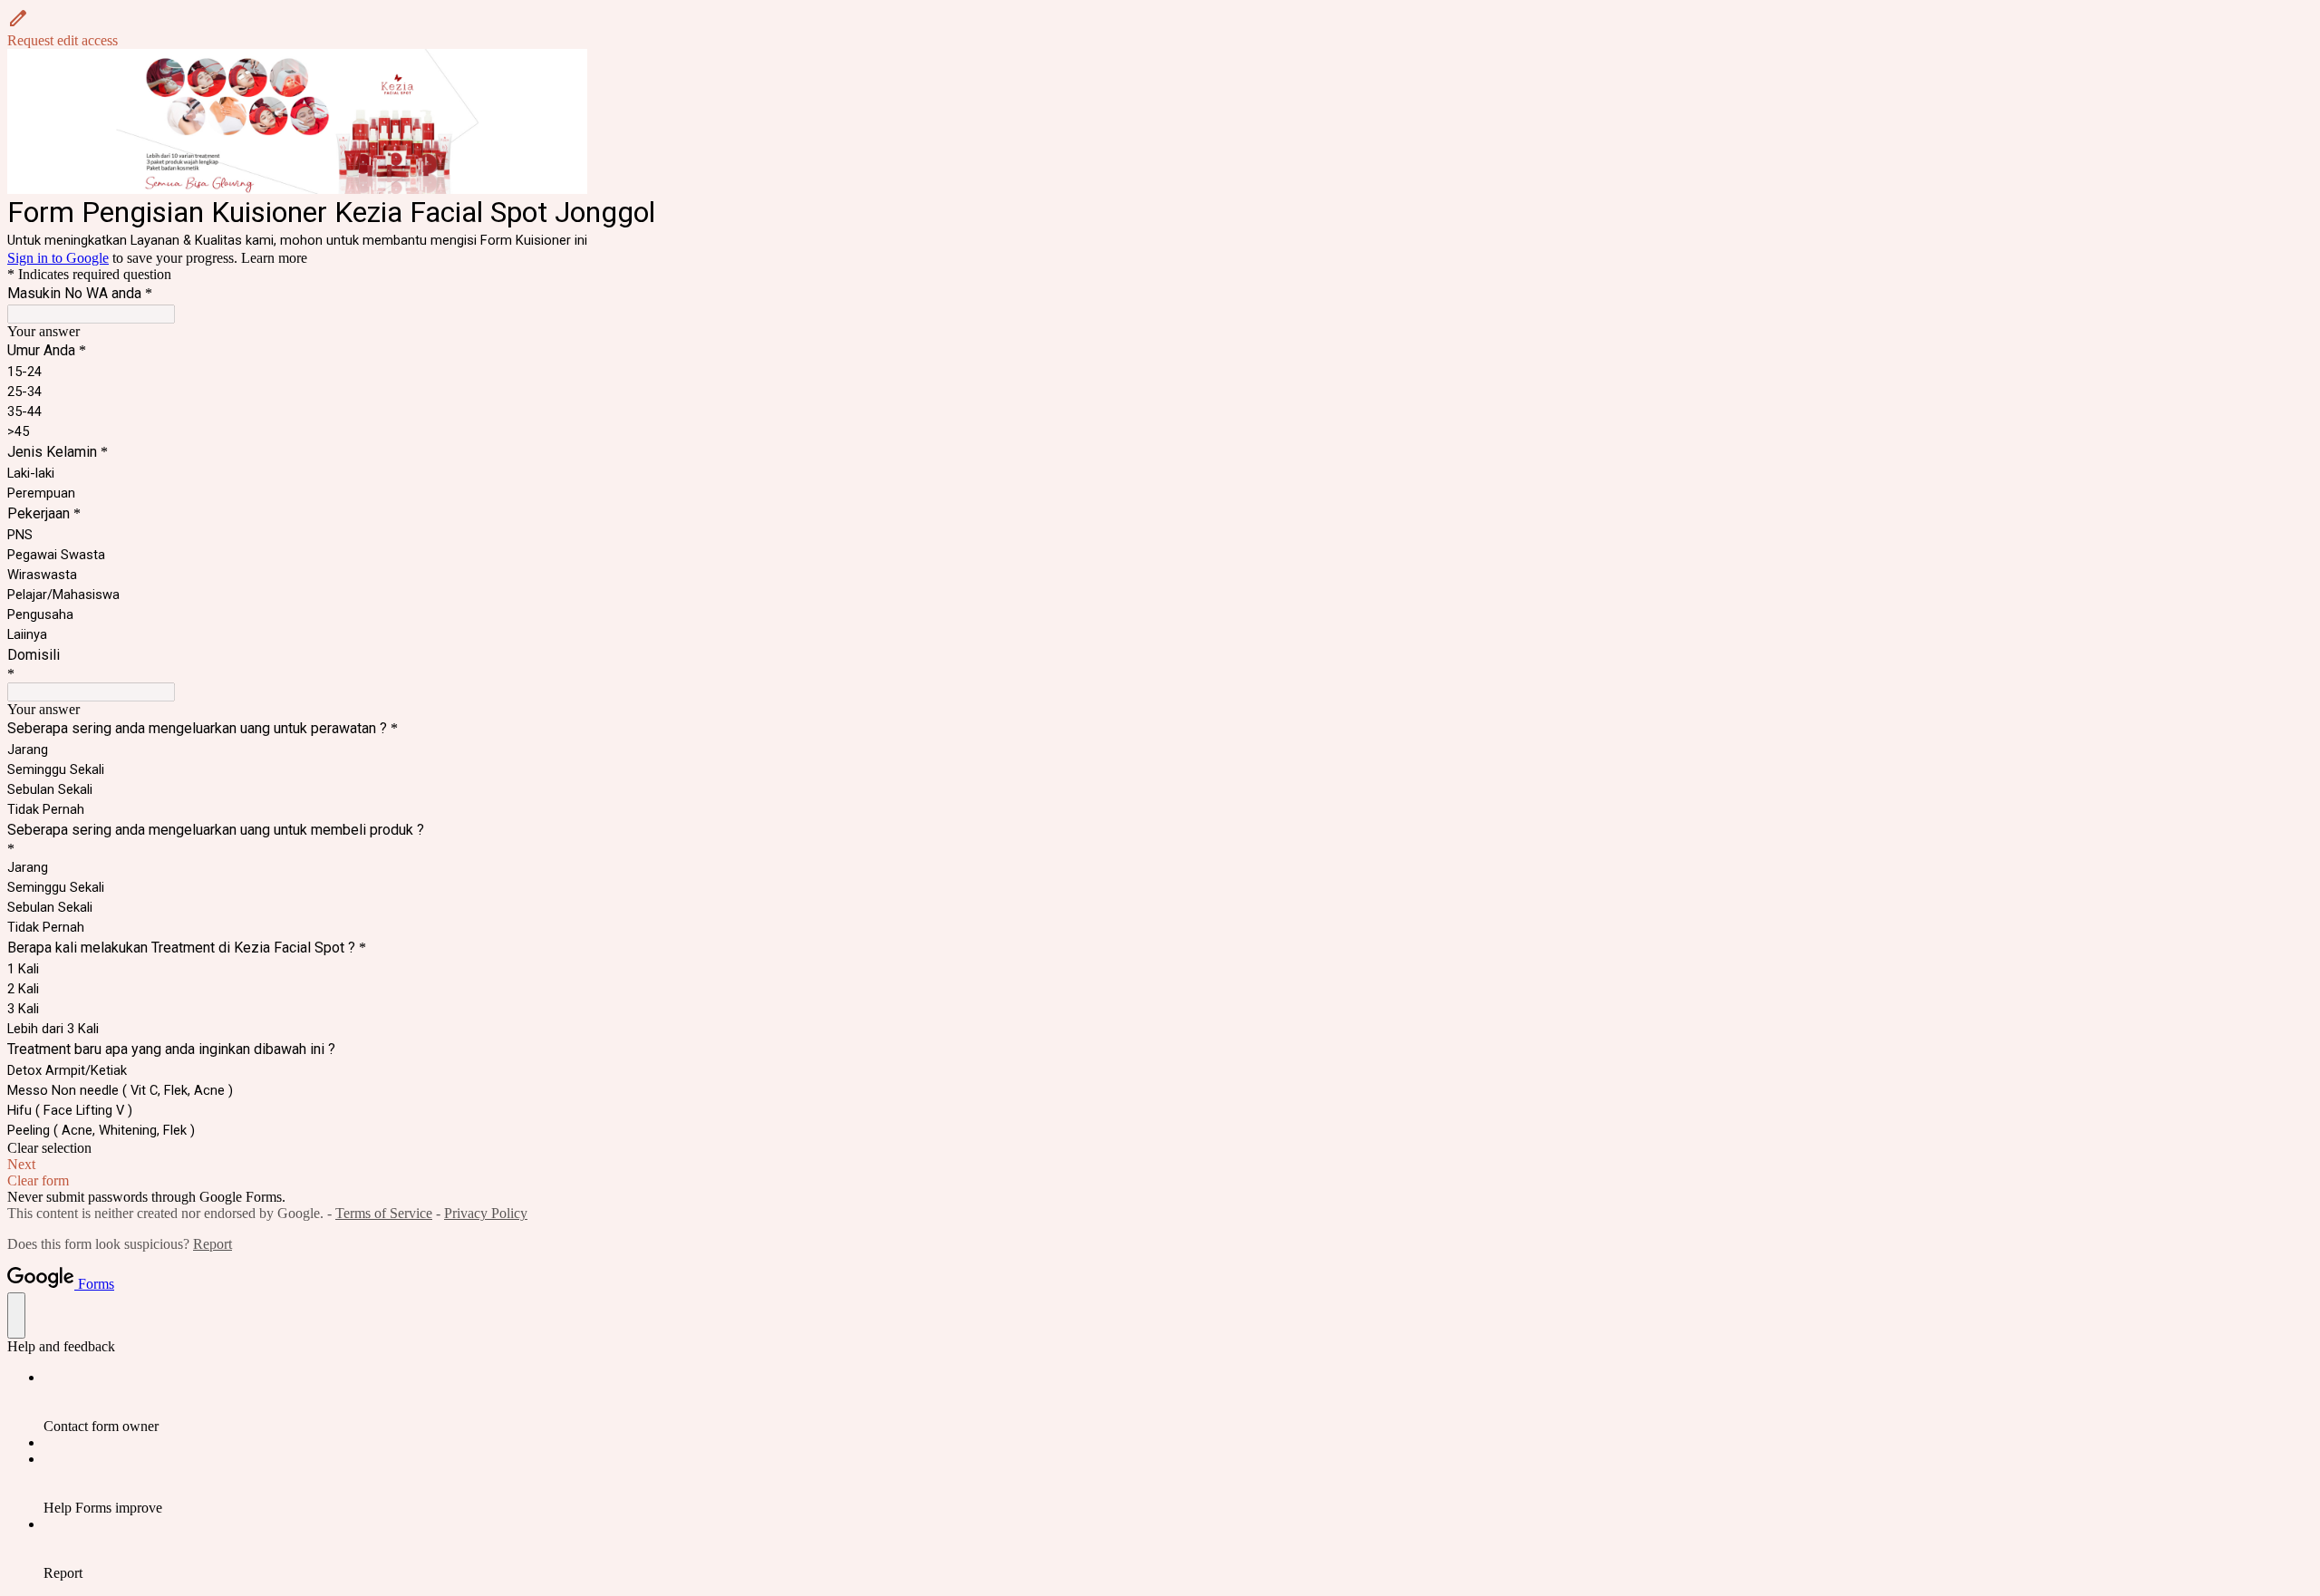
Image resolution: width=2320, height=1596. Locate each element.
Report (213, 1244)
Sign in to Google (58, 258)
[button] (1160, 28)
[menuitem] (1178, 1402)
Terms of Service (384, 1213)
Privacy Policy (486, 1213)
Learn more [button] (274, 258)
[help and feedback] (16, 1315)
